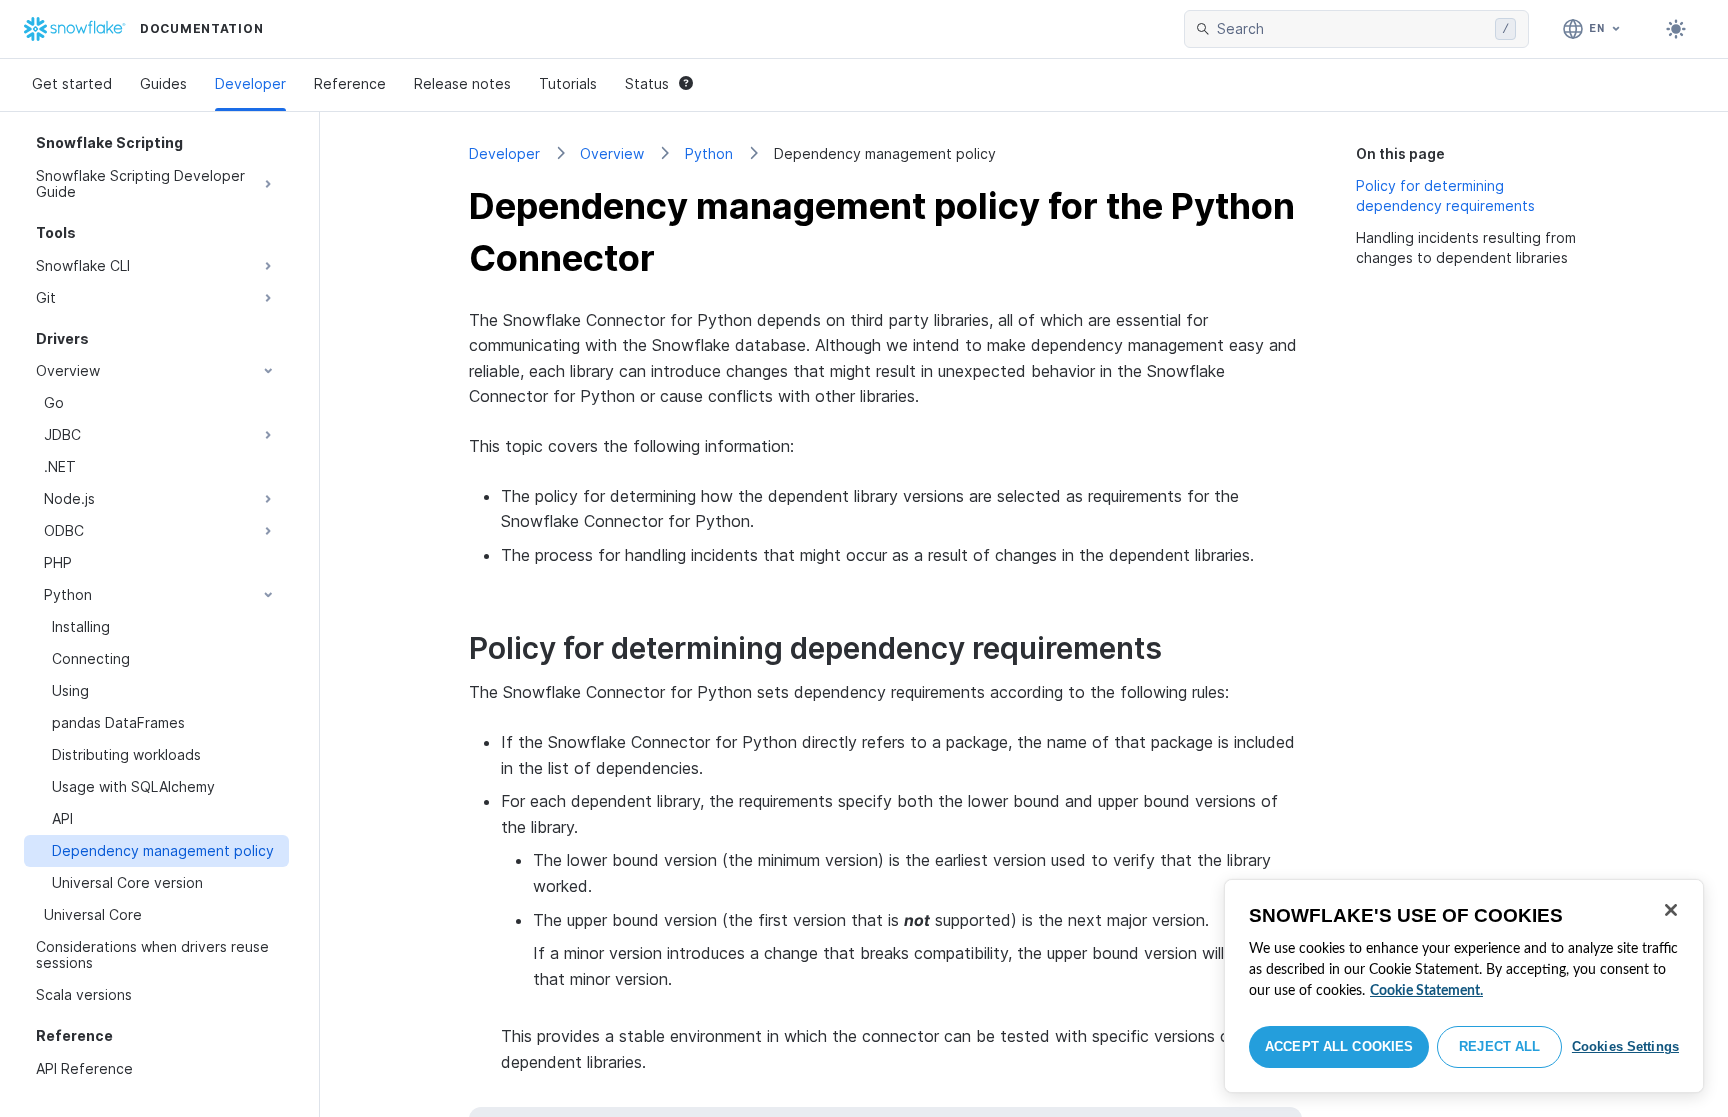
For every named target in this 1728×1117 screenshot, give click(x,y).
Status (647, 83)
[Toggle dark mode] (1676, 29)
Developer (250, 83)
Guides (163, 83)
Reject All (1499, 1046)
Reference (350, 83)
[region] (1464, 986)
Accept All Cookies (1339, 1046)
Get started (72, 83)
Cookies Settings (1625, 1046)
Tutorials (568, 83)
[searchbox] (1352, 29)
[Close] (1671, 910)
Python (709, 153)
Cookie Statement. (1426, 991)
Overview (612, 153)
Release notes (462, 83)
